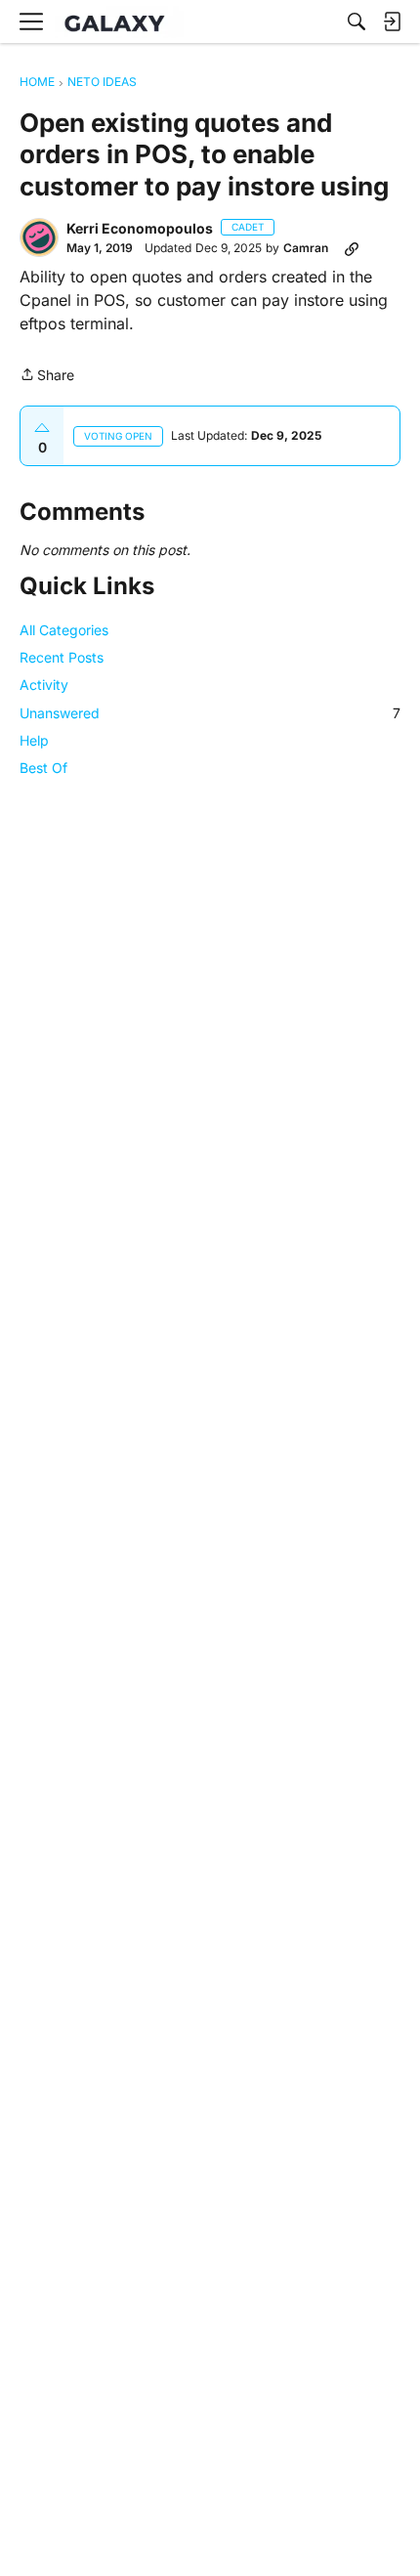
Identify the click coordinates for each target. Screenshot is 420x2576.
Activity (44, 685)
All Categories (64, 630)
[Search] (357, 21)
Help (34, 740)
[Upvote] (42, 428)
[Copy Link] (352, 248)
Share (47, 376)
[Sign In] (392, 21)
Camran (306, 248)
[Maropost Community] (119, 22)
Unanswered (210, 713)
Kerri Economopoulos (140, 228)
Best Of (43, 768)
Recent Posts (62, 657)
